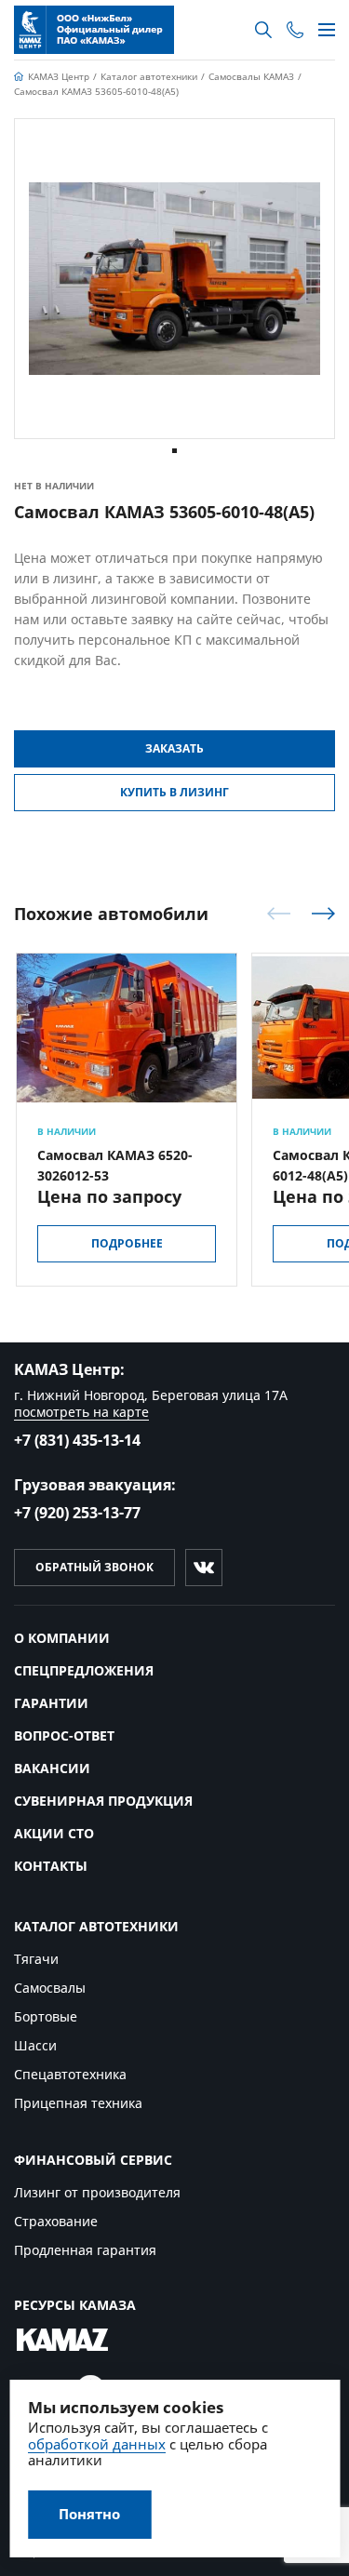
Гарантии (51, 1703)
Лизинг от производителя (97, 2192)
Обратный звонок (94, 1567)
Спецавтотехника (70, 2074)
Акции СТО (54, 1833)
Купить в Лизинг (174, 792)
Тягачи (36, 1959)
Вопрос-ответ (64, 1735)
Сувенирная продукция (103, 1801)
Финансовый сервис (93, 2160)
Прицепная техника (78, 2103)
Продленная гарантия (85, 2250)
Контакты (51, 1866)
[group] (174, 279)
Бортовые (46, 2016)
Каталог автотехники (96, 1926)
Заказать (174, 748)
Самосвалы (50, 1988)
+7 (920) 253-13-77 (77, 1513)
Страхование (56, 2221)
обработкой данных (97, 2444)
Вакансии (52, 1768)
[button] (174, 451)
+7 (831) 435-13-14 (77, 1440)
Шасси (35, 2045)
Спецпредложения (84, 1670)
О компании (62, 1638)
